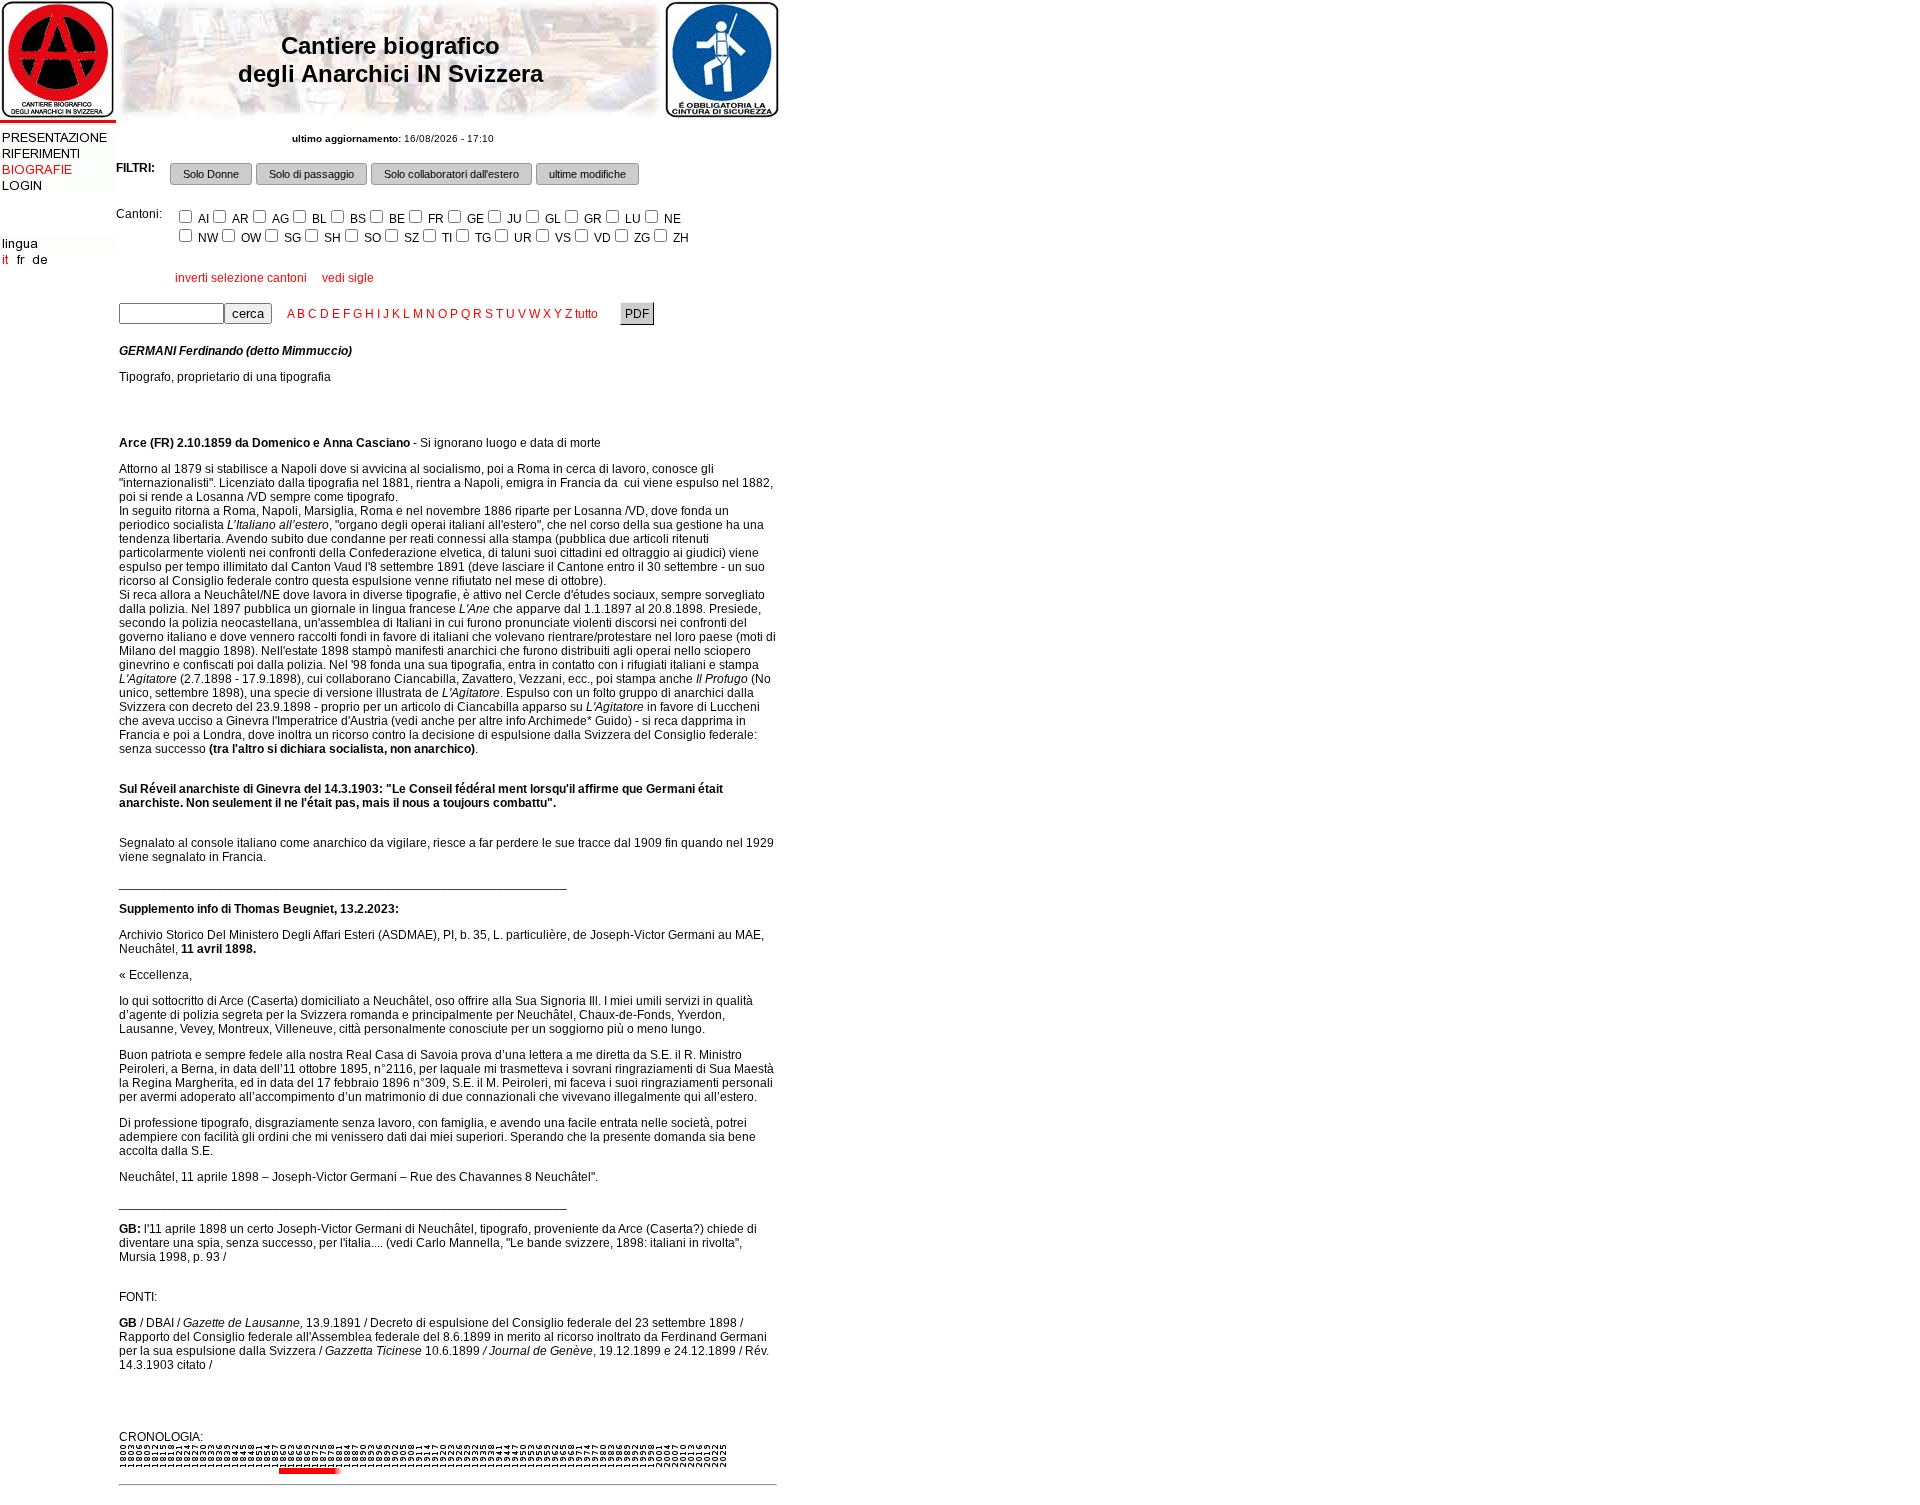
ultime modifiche (587, 174)
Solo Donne (211, 174)
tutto (586, 314)
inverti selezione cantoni (241, 278)
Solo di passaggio (311, 174)
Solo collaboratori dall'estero (451, 174)
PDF (637, 314)
